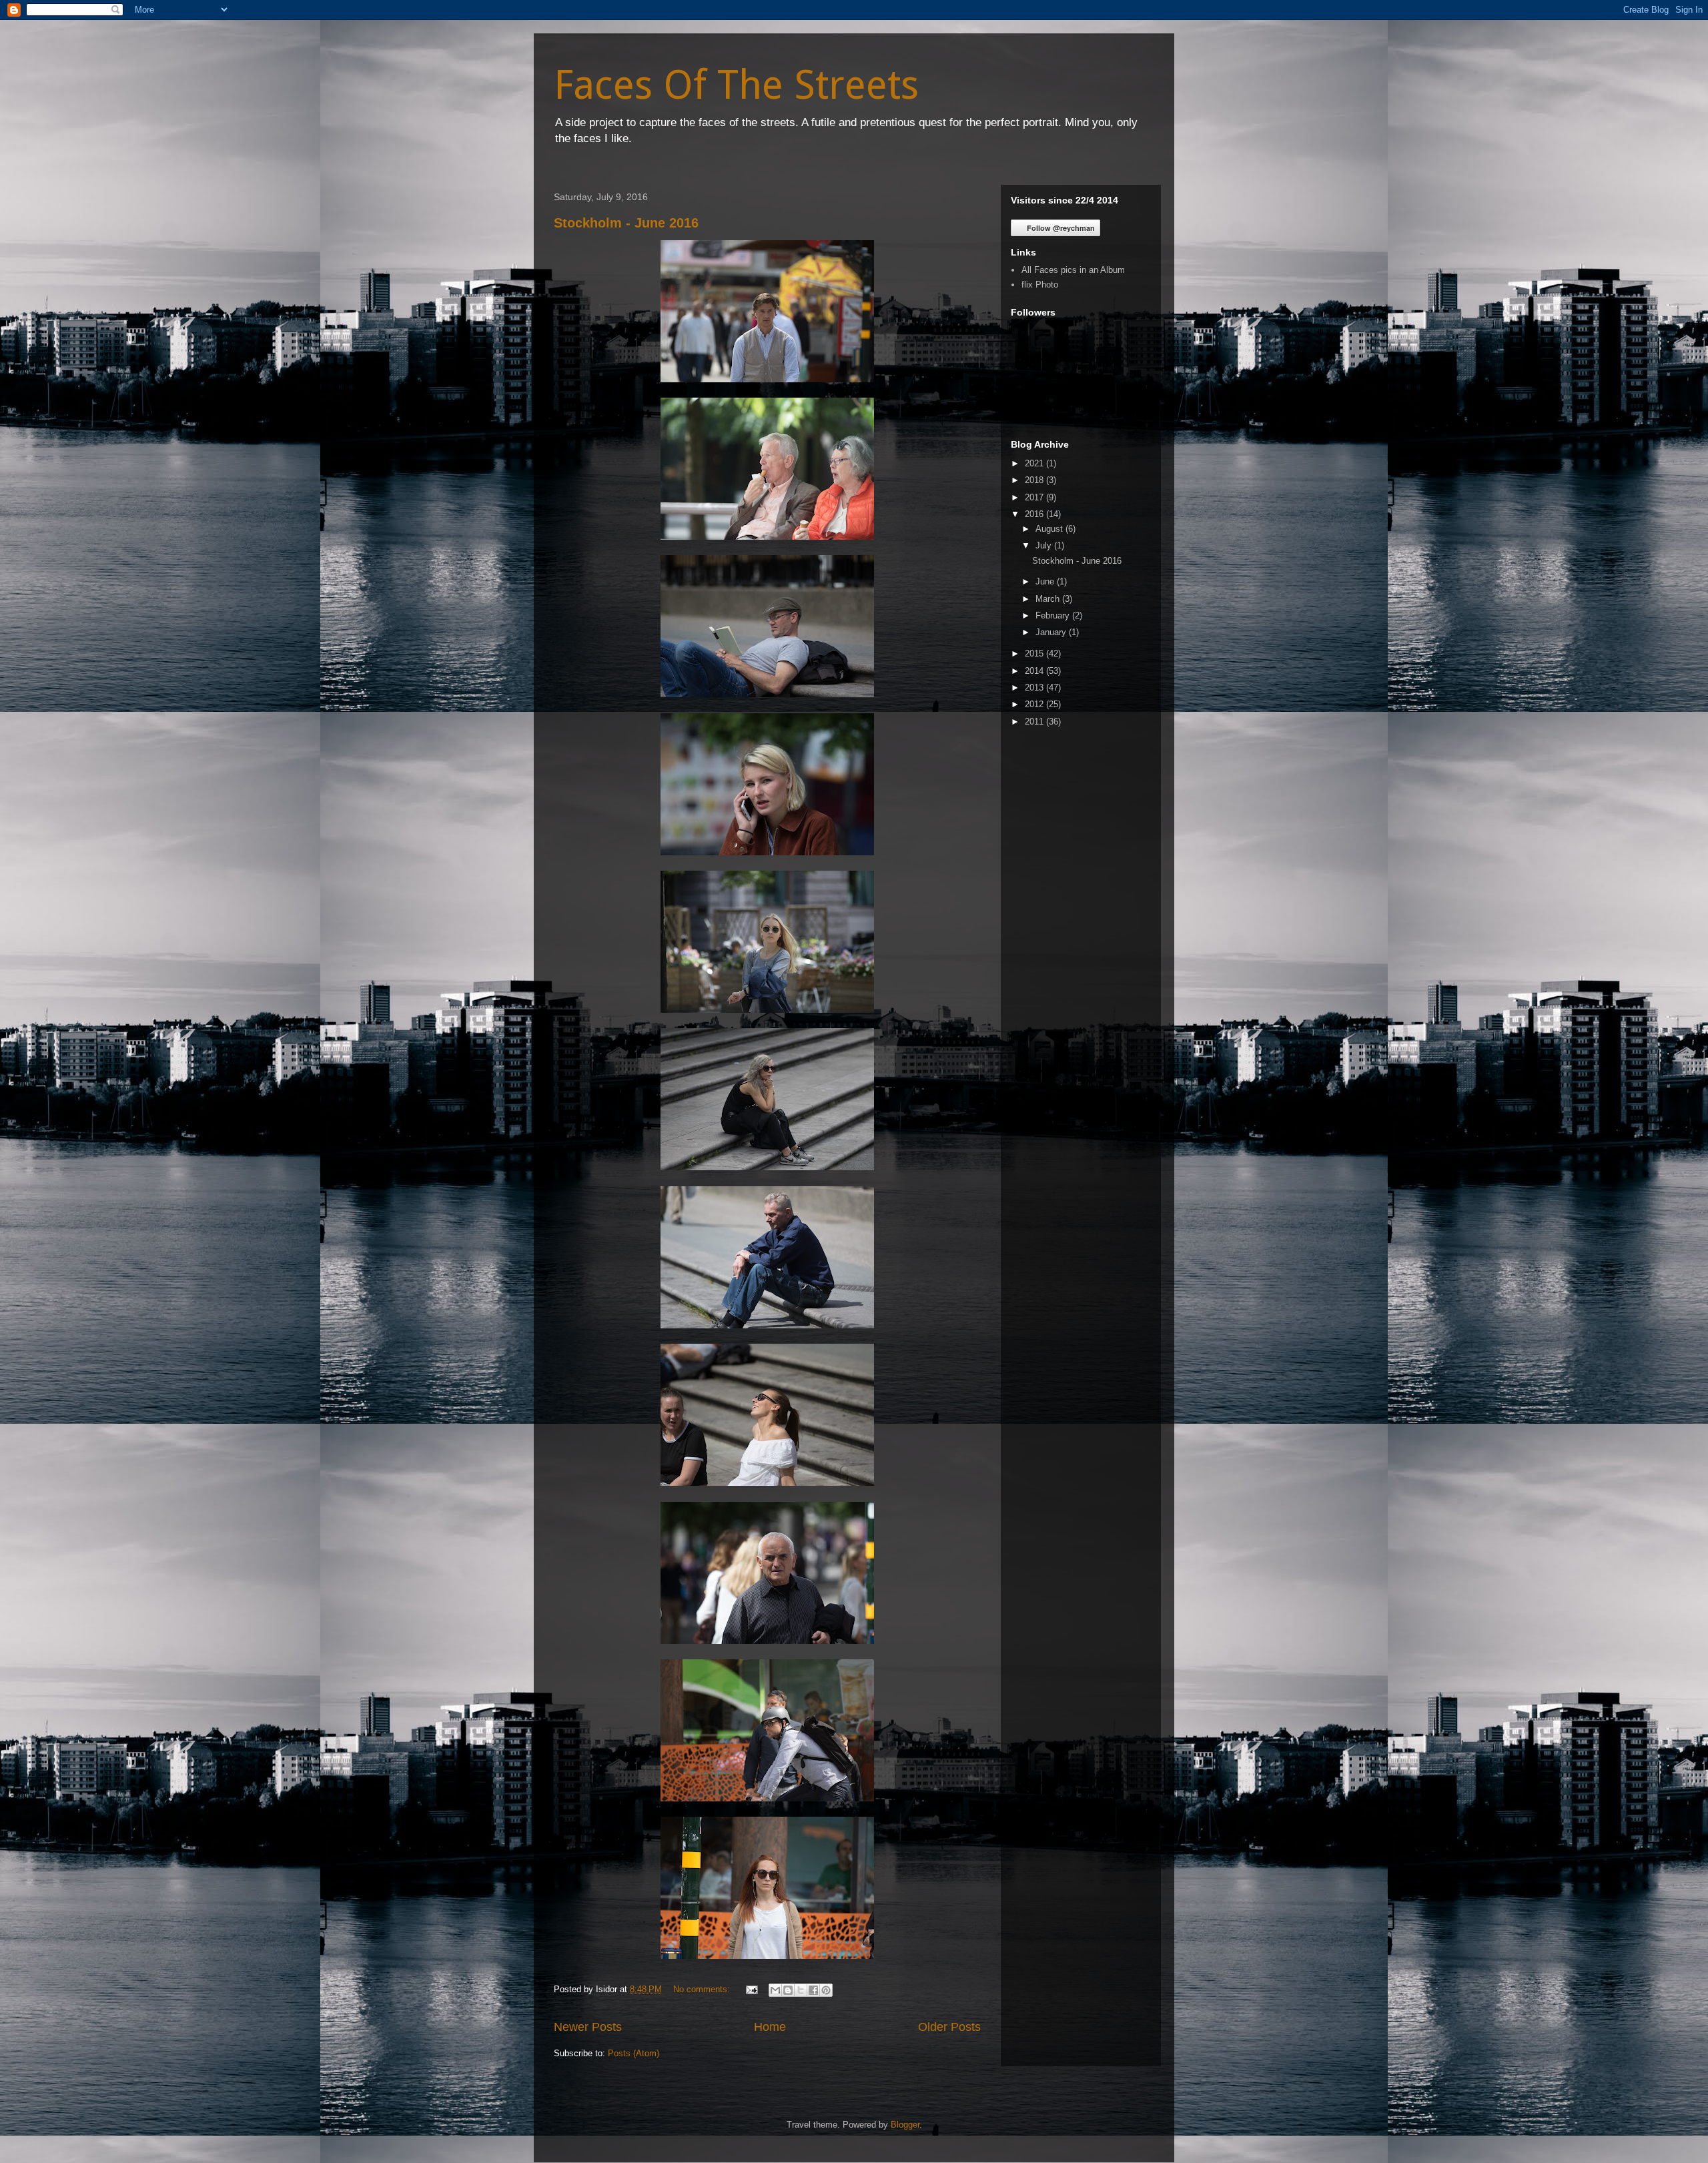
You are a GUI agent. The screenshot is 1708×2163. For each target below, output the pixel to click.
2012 (1035, 704)
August (1050, 529)
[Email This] (775, 1990)
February (1054, 615)
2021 (1035, 463)
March (1049, 599)
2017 (1035, 497)
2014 (1035, 671)
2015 (1035, 654)
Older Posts (949, 2027)
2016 (1035, 514)
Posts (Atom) (633, 2053)
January (1052, 632)
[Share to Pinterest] (826, 1990)
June (1046, 581)
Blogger (905, 2125)
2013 (1035, 688)
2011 (1035, 722)
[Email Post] (751, 1989)
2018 (1035, 480)
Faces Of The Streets (736, 85)
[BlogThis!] (788, 1990)
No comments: (703, 1989)
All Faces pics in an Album (1073, 270)
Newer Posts (588, 2027)
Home (770, 2027)
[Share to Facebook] (813, 1990)
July (1045, 545)
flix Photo (1040, 285)
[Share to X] (801, 1990)
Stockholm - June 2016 (626, 223)
